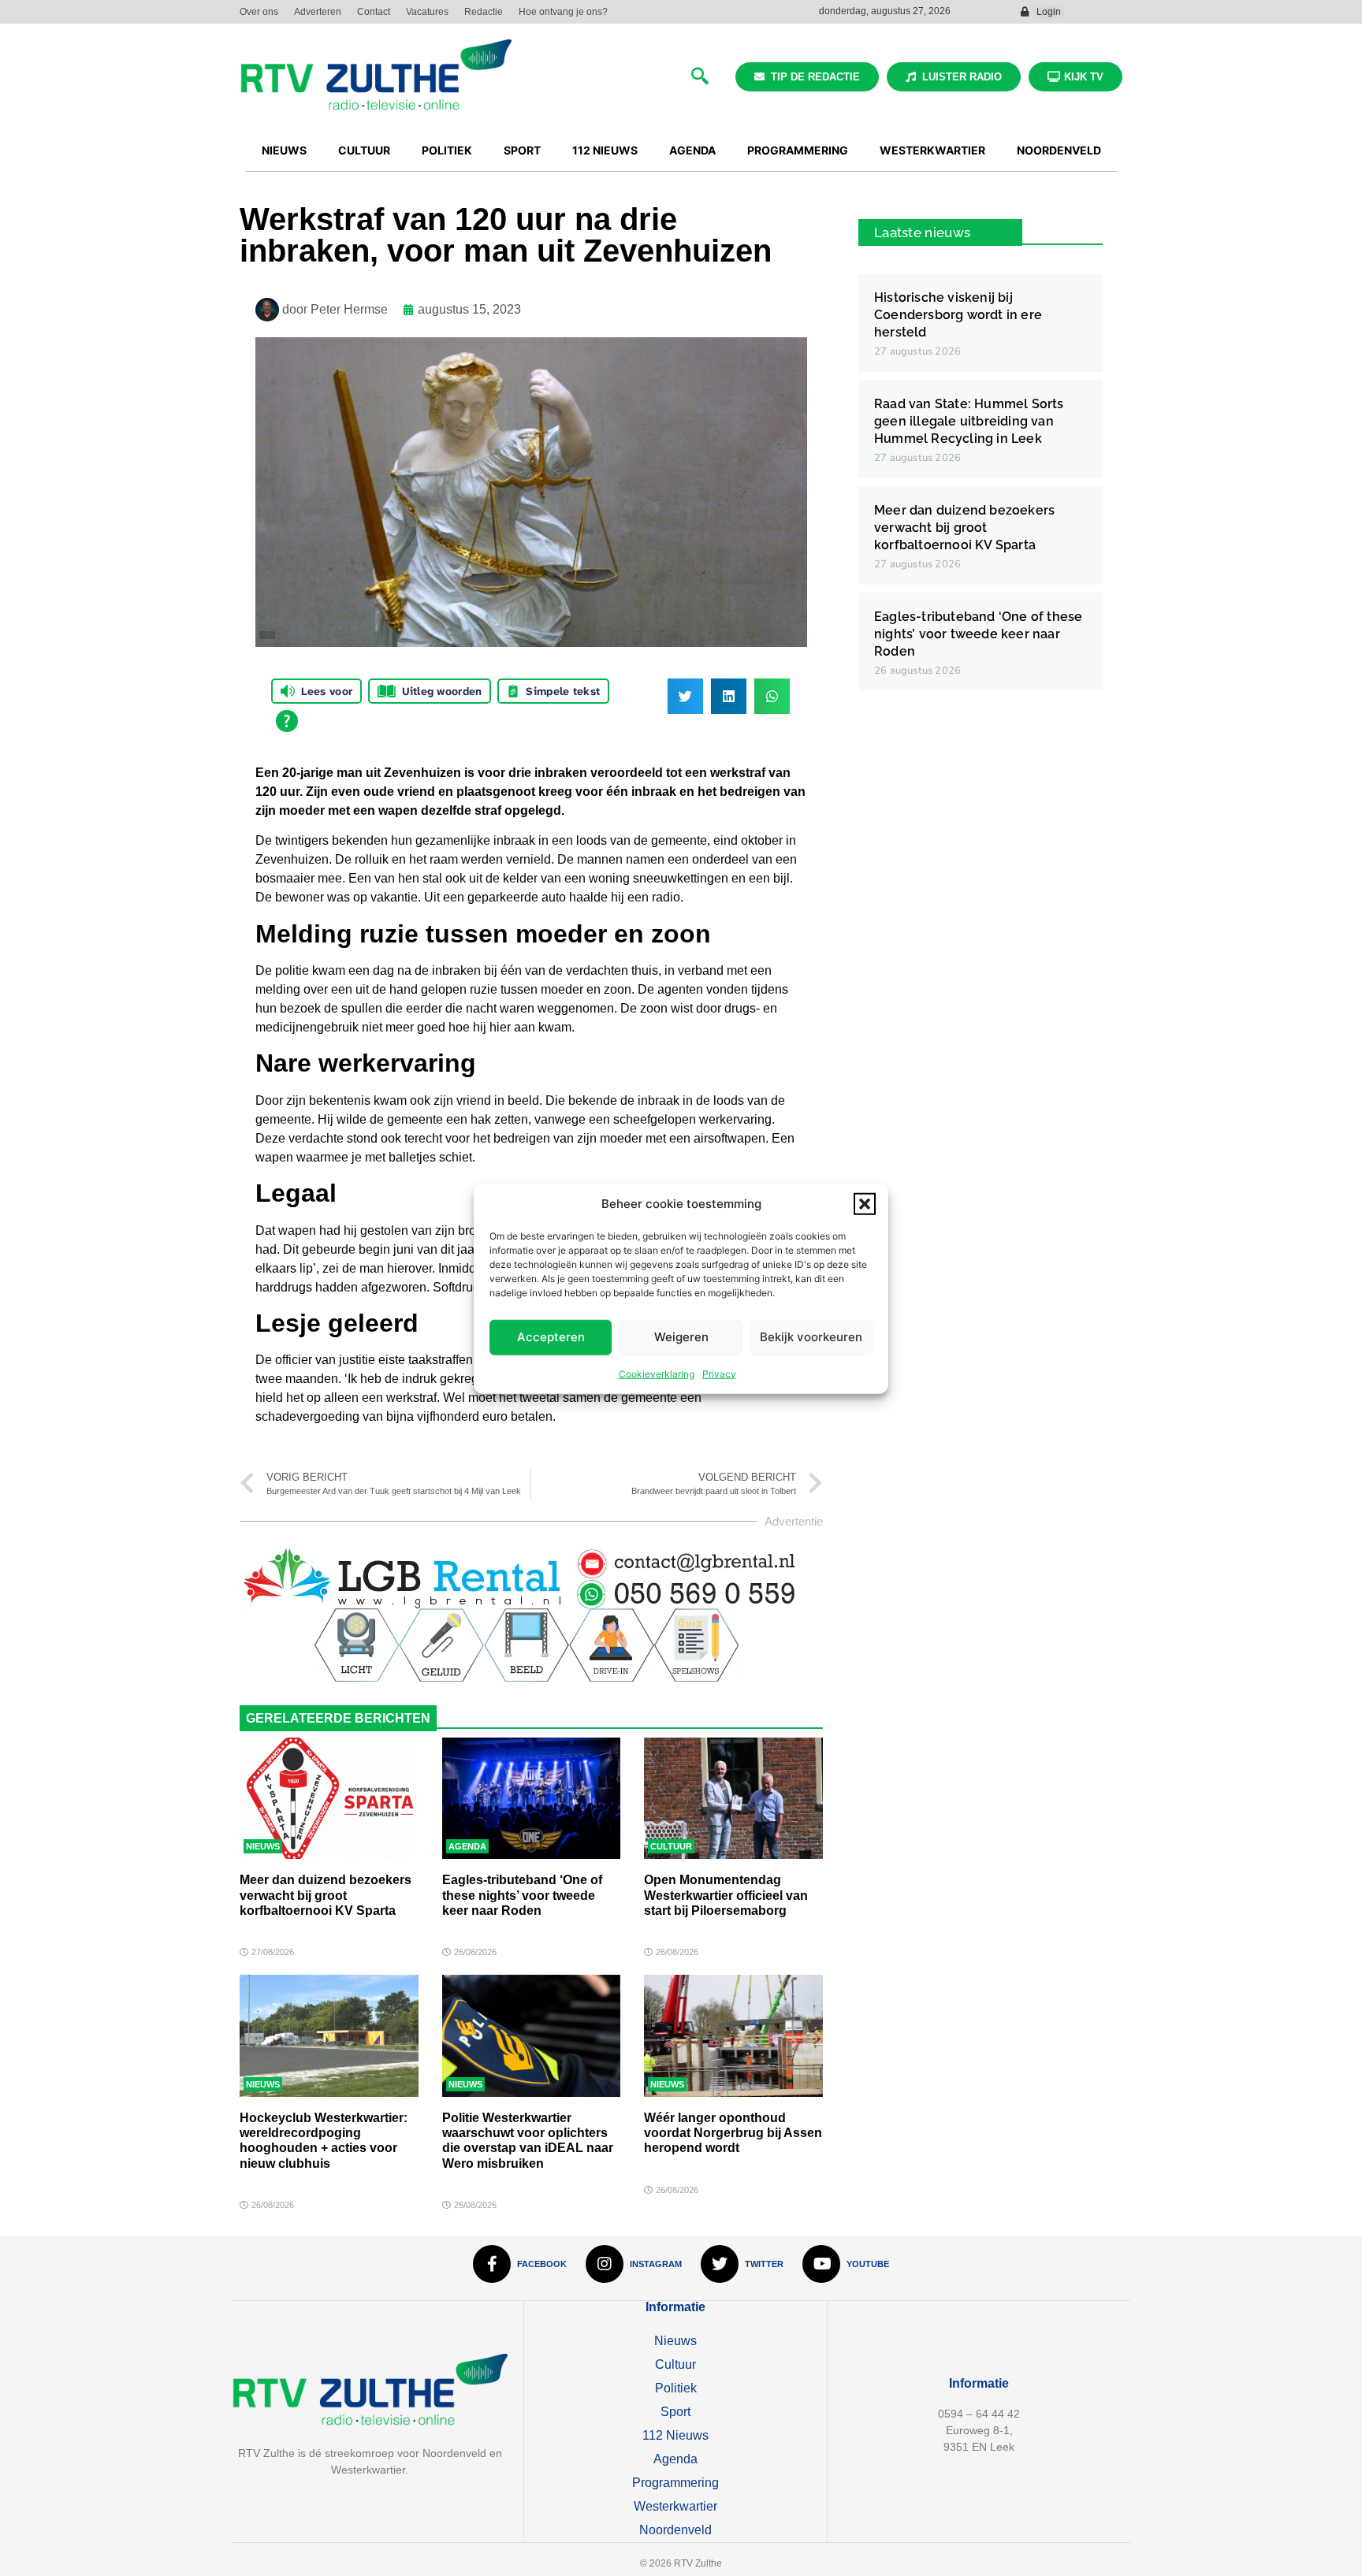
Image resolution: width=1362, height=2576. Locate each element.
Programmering (675, 2483)
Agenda (467, 1846)
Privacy (719, 1373)
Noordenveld (675, 2530)
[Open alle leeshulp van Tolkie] (287, 721)
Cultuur (671, 1846)
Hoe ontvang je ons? (563, 12)
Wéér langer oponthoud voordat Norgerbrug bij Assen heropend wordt (733, 2133)
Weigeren (681, 1336)
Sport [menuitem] (522, 150)
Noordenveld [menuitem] (1059, 150)
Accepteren (551, 1336)
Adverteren (318, 12)
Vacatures (427, 12)
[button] (865, 1204)
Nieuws (263, 1846)
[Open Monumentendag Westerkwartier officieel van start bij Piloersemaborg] (733, 1798)
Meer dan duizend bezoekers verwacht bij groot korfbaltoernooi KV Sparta (326, 1895)
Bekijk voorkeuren (811, 1336)
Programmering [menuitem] (798, 150)
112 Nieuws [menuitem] (605, 150)
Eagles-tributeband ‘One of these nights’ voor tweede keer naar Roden (522, 1895)
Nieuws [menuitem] (284, 150)
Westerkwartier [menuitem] (932, 150)
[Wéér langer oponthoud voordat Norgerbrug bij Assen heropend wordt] (733, 2035)
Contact (374, 12)
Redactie (484, 12)
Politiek (676, 2388)
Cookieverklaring (657, 1373)
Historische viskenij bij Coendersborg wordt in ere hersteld (958, 315)
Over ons (259, 12)
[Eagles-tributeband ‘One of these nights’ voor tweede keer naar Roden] (532, 1798)
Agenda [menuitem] (692, 150)
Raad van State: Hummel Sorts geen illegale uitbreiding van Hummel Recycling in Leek (969, 421)
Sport (675, 2412)
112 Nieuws (675, 2435)
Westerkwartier (675, 2506)
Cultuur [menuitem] (364, 150)
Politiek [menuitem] (447, 150)
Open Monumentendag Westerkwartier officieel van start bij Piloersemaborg (726, 1895)
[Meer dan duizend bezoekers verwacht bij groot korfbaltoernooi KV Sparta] (329, 1798)
